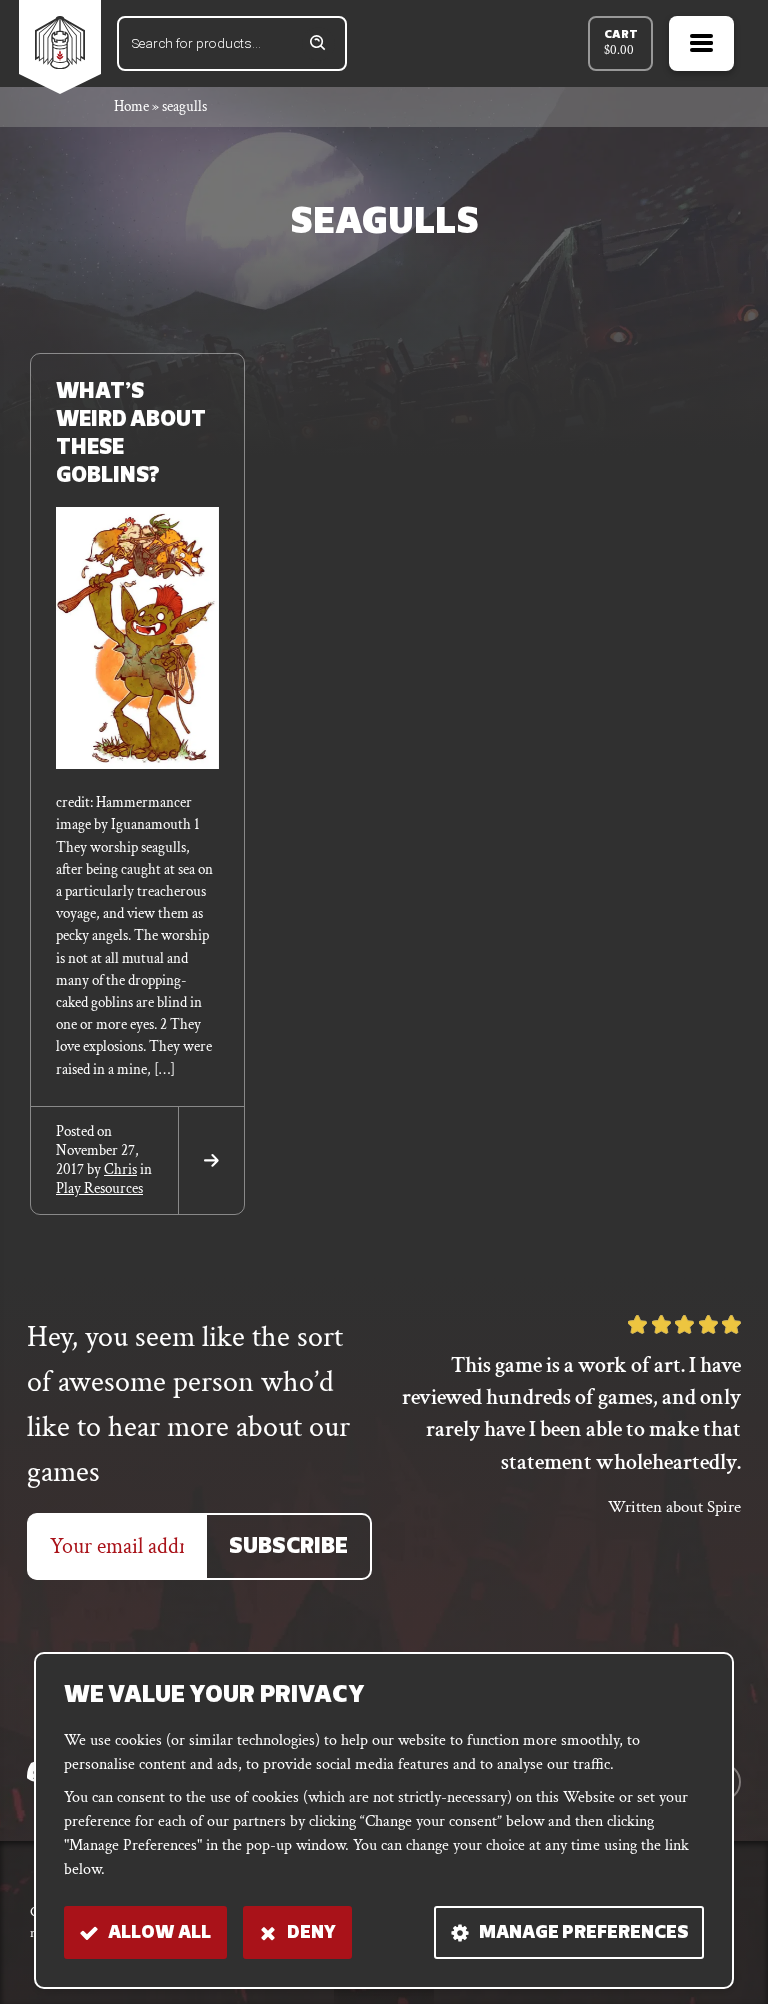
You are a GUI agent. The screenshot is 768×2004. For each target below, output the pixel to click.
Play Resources (99, 1188)
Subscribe (288, 1547)
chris (120, 1169)
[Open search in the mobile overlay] (232, 43)
